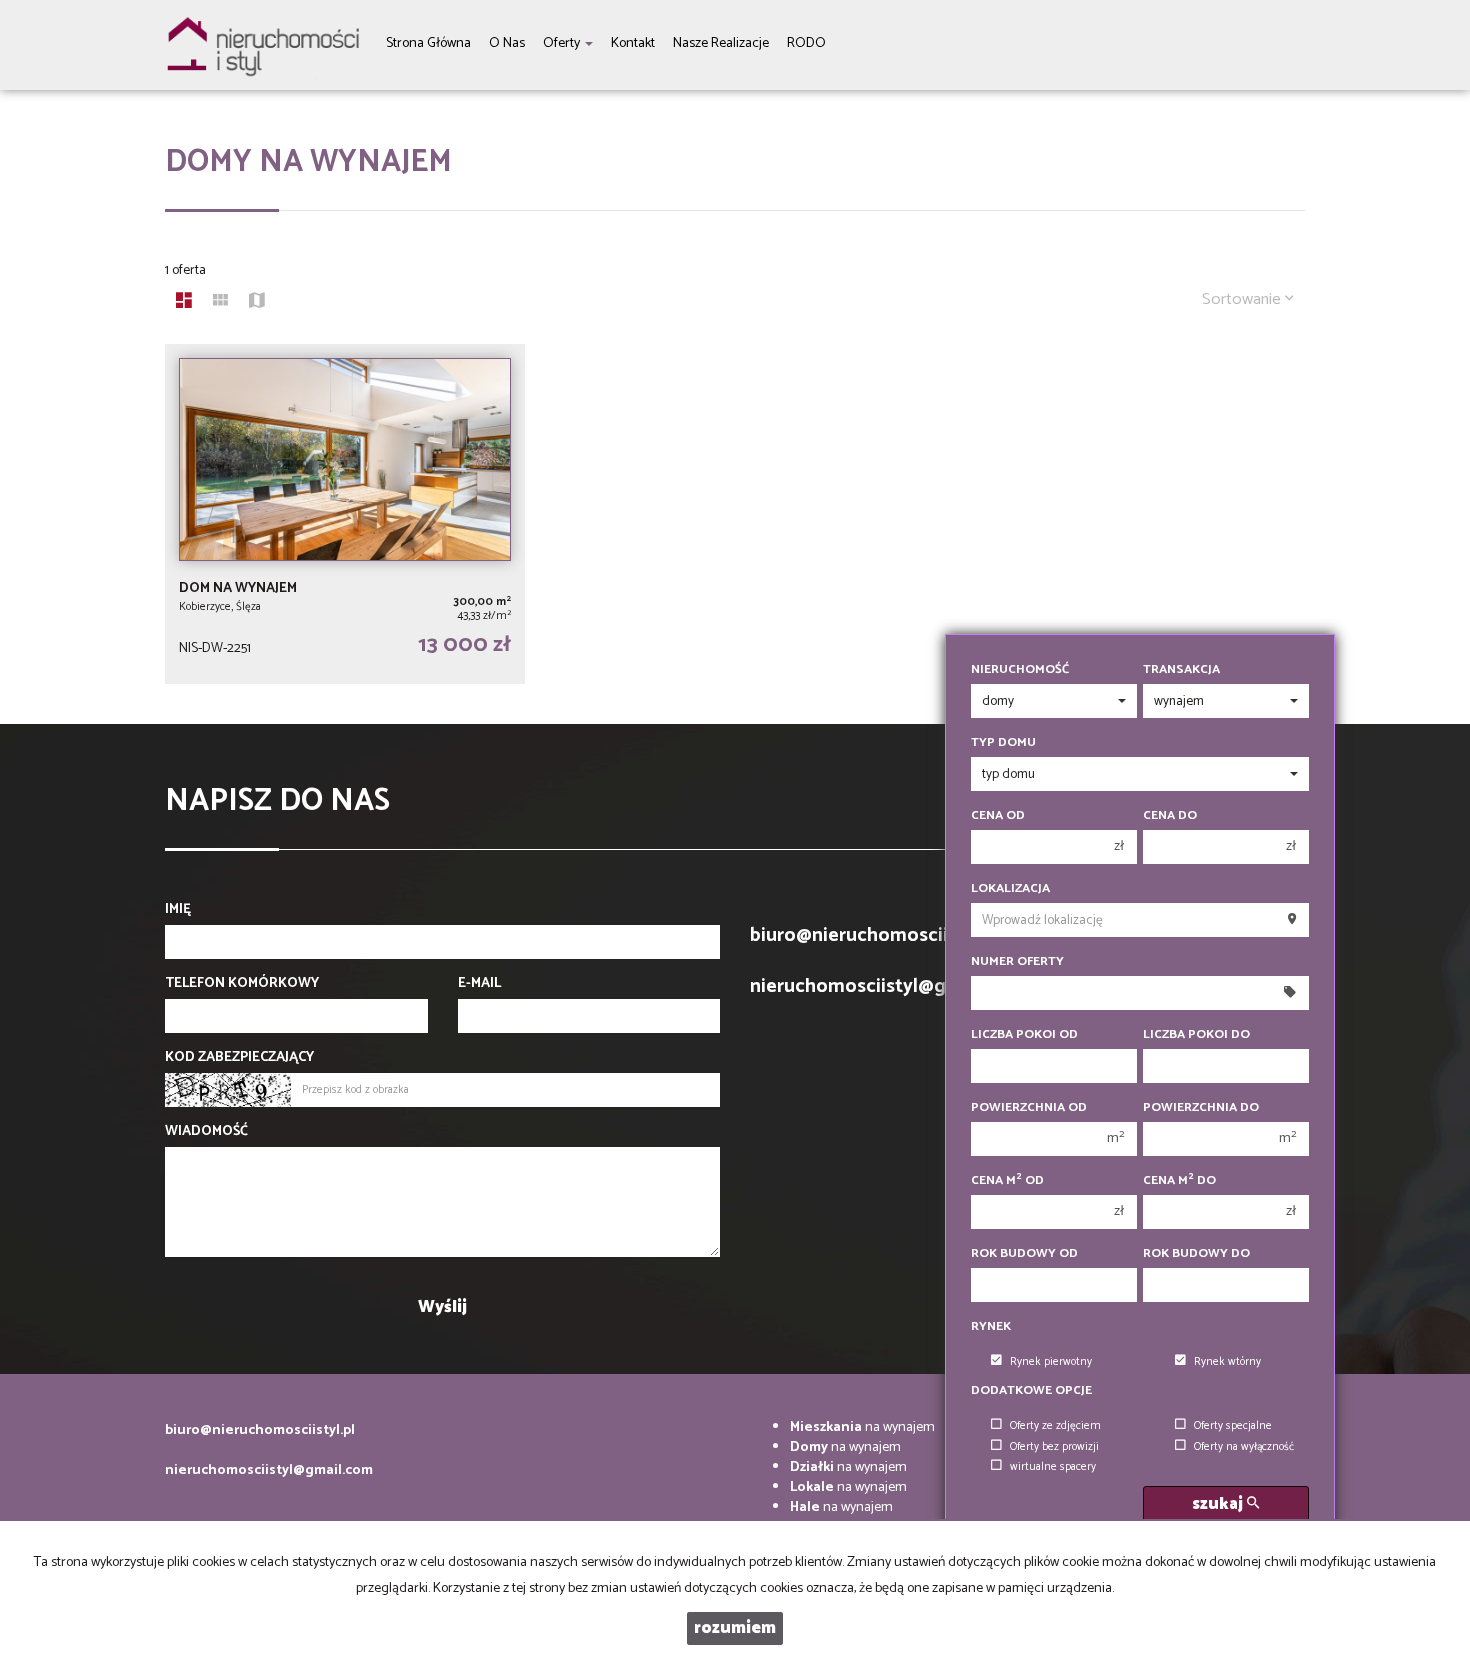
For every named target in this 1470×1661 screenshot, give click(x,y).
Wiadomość (206, 1132)
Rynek (991, 1327)
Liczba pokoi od (1024, 1035)
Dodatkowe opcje (1031, 1391)
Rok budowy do (1196, 1254)
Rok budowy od (1024, 1254)
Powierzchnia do (1201, 1108)
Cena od (998, 816)
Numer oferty (1017, 962)
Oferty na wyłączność (1244, 1447)
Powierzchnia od (1029, 1108)
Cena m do (1179, 1181)
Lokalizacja (1010, 889)
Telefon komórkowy (242, 984)
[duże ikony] (184, 303)
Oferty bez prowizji (1054, 1447)
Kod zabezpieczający (239, 1058)
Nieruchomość (1020, 670)
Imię (178, 910)
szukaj (1219, 1504)
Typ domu (1003, 743)
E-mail (479, 984)
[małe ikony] (220, 303)
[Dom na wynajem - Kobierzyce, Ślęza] (345, 514)
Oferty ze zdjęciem (1055, 1426)
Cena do (1170, 816)
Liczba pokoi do (1196, 1035)
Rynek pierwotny (1051, 1362)
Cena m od (1007, 1181)
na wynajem (862, 1427)
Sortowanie (1243, 299)
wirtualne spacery (1053, 1467)
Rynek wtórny (1227, 1362)
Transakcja (1181, 670)
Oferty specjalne (1233, 1426)
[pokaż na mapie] (257, 303)
